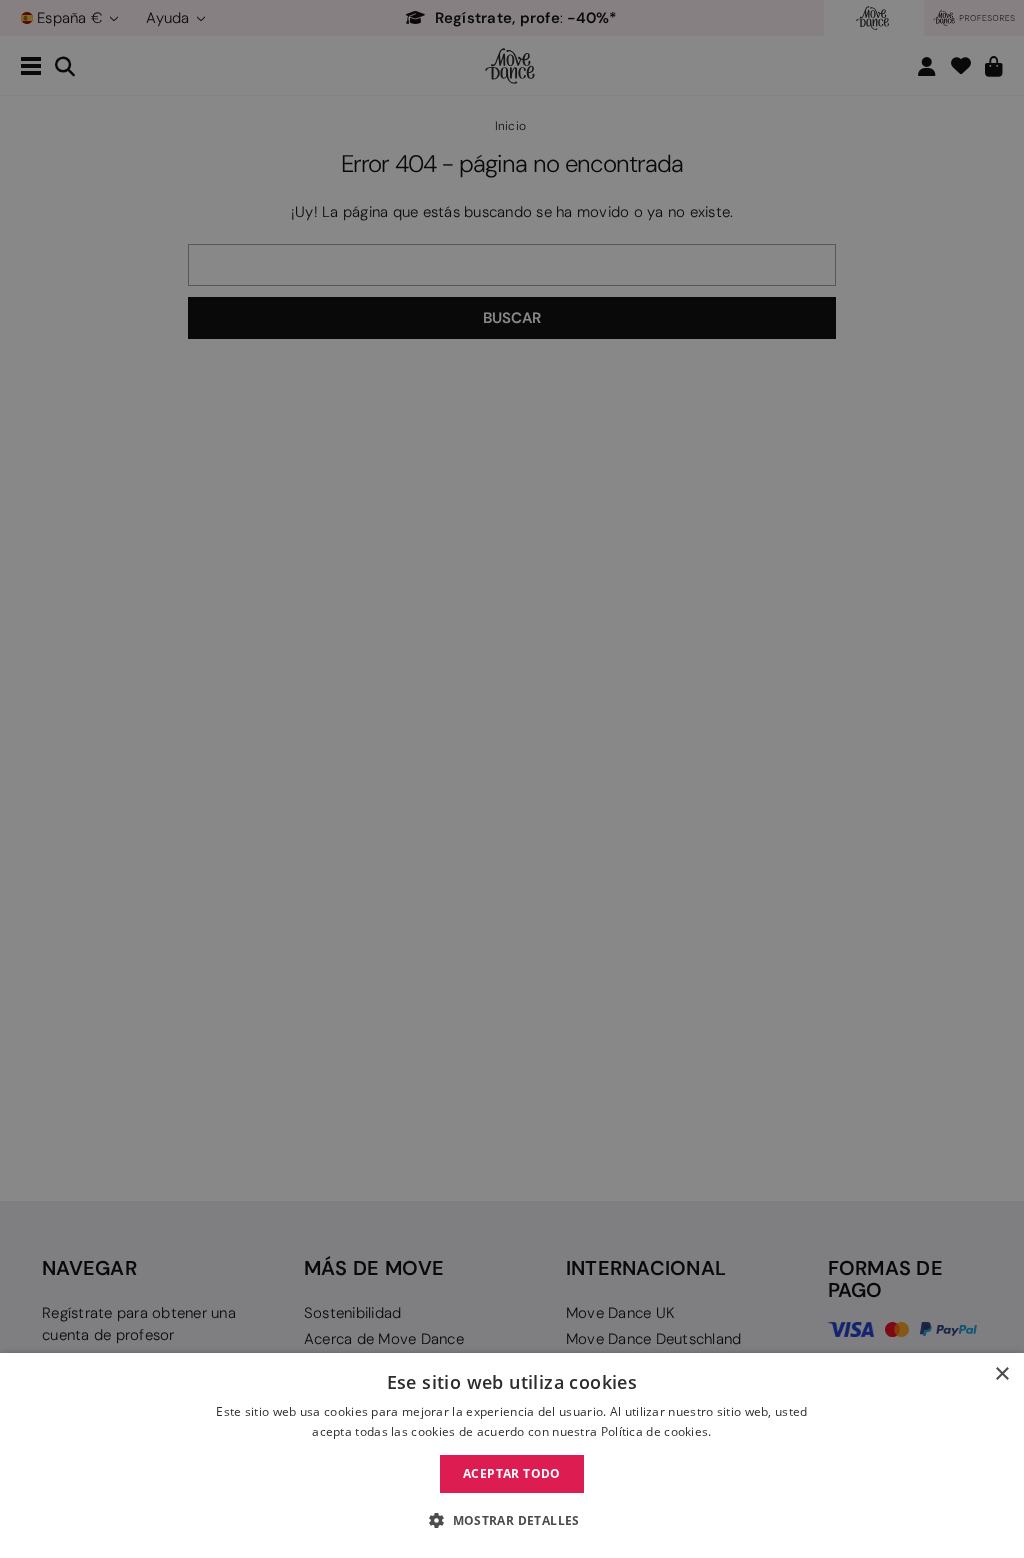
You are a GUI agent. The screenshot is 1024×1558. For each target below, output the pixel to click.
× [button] (1001, 1374)
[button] (512, 1521)
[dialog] (512, 1455)
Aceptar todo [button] (512, 1473)
